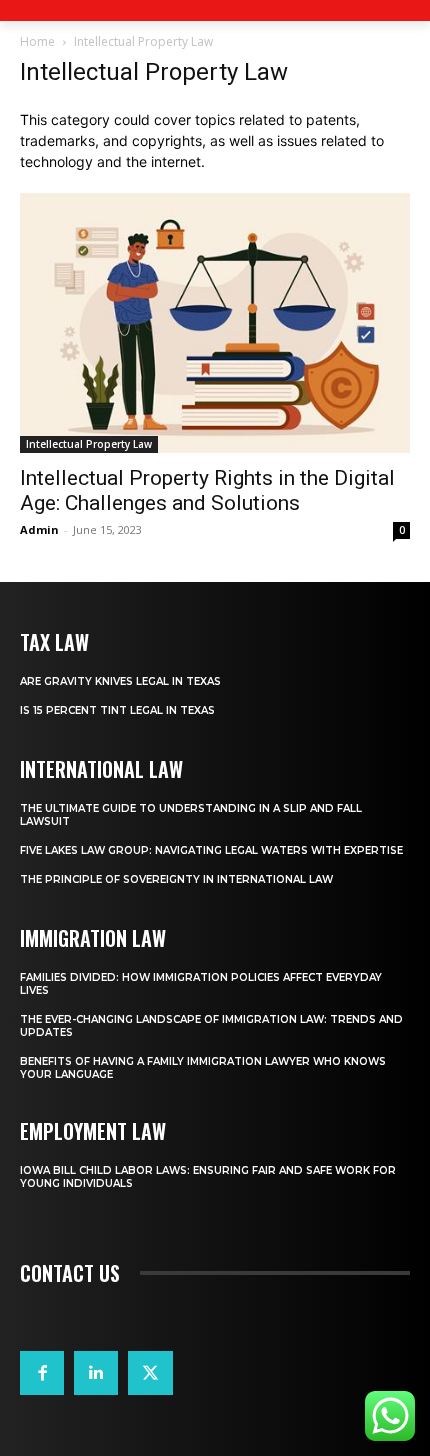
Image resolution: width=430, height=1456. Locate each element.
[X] (150, 1373)
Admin (39, 529)
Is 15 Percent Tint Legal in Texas (117, 710)
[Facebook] (42, 1373)
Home (37, 41)
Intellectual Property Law (89, 444)
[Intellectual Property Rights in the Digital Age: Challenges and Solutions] (215, 323)
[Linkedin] (96, 1373)
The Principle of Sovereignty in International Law (176, 879)
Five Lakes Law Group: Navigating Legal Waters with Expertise (211, 850)
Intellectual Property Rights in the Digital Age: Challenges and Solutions (207, 490)
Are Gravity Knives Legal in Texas (120, 681)
